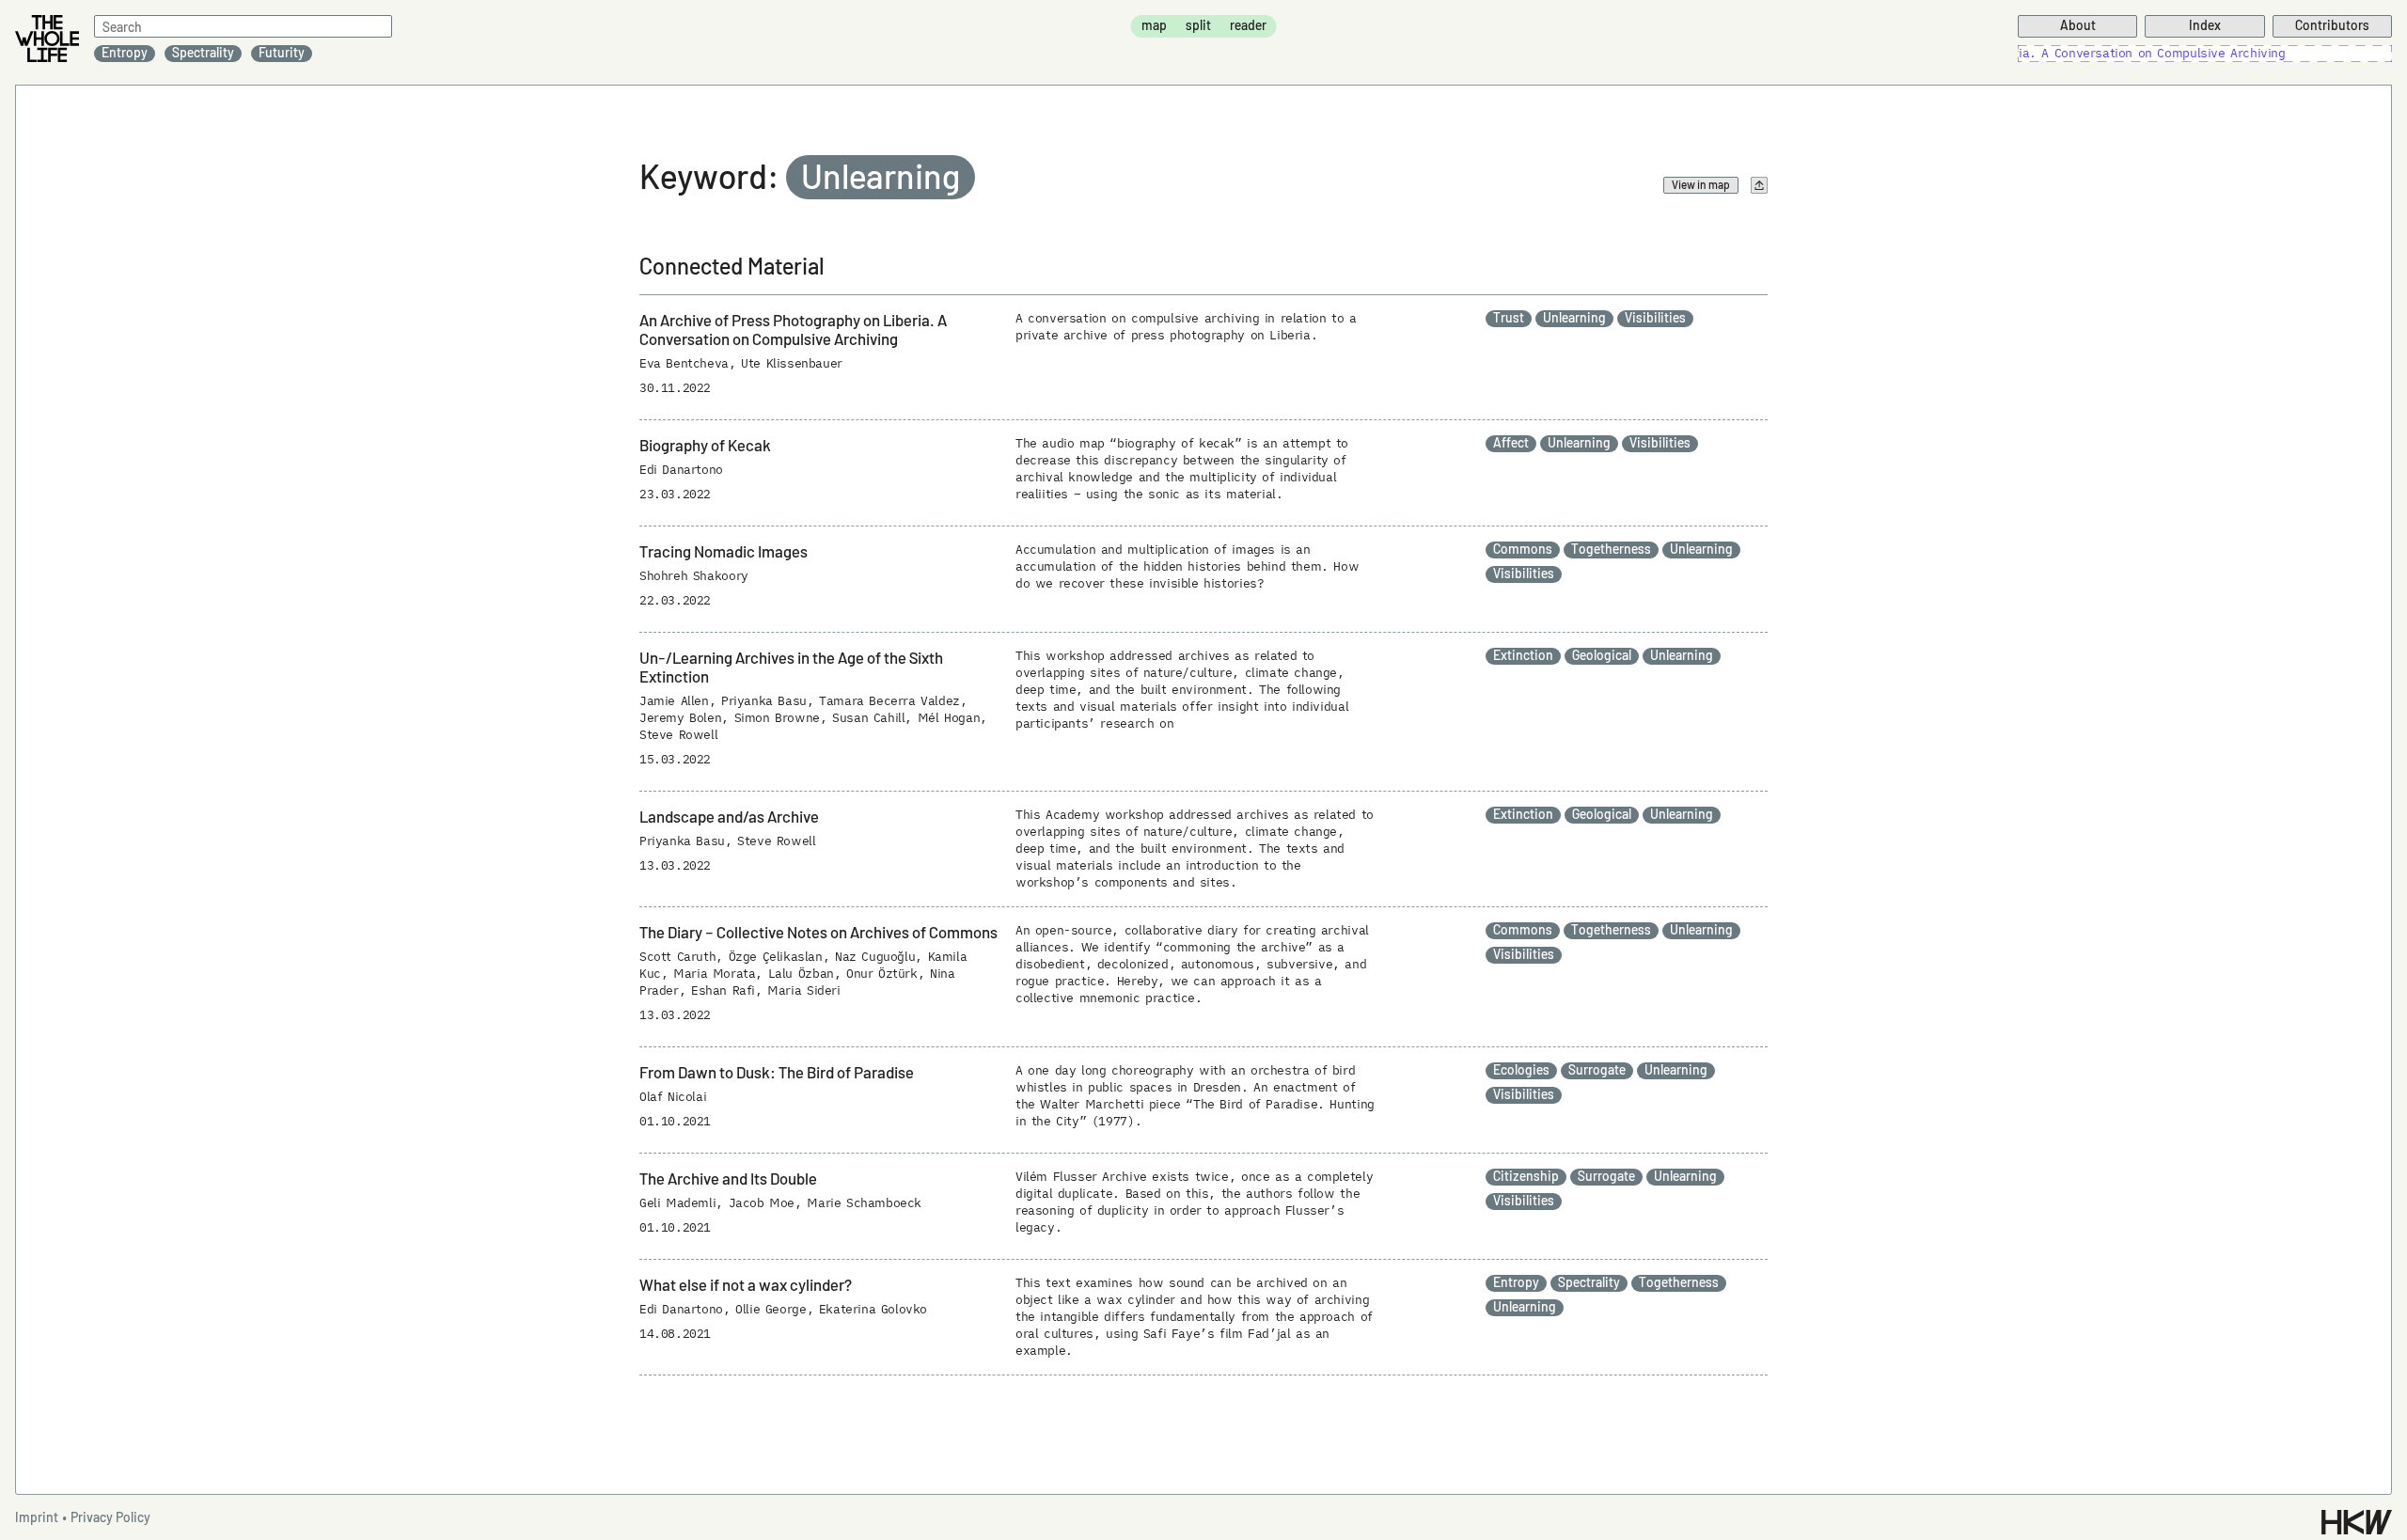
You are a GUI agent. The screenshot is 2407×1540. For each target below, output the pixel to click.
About (2078, 25)
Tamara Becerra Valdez (889, 701)
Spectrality (203, 53)
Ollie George (771, 1309)
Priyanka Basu (764, 701)
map (1154, 25)
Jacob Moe (762, 1203)
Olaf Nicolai (673, 1097)
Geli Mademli (677, 1203)
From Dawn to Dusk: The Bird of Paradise (777, 1072)
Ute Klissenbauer (792, 363)
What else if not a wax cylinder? (746, 1284)
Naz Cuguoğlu (875, 957)
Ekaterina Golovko (873, 1309)
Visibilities (1655, 318)
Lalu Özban (801, 974)
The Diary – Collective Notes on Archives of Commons (818, 932)
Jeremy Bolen (680, 718)
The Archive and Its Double (728, 1178)
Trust (1509, 318)
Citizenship (1526, 1176)
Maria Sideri (803, 990)
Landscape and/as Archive (729, 816)
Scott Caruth (677, 957)
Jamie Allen (674, 701)
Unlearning (1574, 318)
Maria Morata (714, 974)
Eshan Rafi (723, 990)
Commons (1523, 549)
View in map (1701, 184)
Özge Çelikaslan (776, 957)
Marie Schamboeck (864, 1203)
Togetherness (1611, 549)
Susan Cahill (868, 718)
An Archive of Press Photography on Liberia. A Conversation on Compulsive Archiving (793, 329)
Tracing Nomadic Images (724, 551)
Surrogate (1597, 1070)
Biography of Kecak (705, 445)
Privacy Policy (110, 1517)
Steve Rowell (678, 735)
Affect (1511, 443)
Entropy (125, 53)
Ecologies (1521, 1070)
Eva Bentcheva (684, 363)
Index (2205, 25)
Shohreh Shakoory (694, 576)
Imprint (37, 1517)
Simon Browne (777, 718)
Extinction (1523, 655)
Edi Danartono (681, 470)
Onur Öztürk (882, 974)
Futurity (282, 53)
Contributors (2332, 25)
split (1198, 25)
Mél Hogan (949, 718)
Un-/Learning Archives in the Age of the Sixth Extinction (791, 667)
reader (1248, 25)
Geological (1602, 655)
